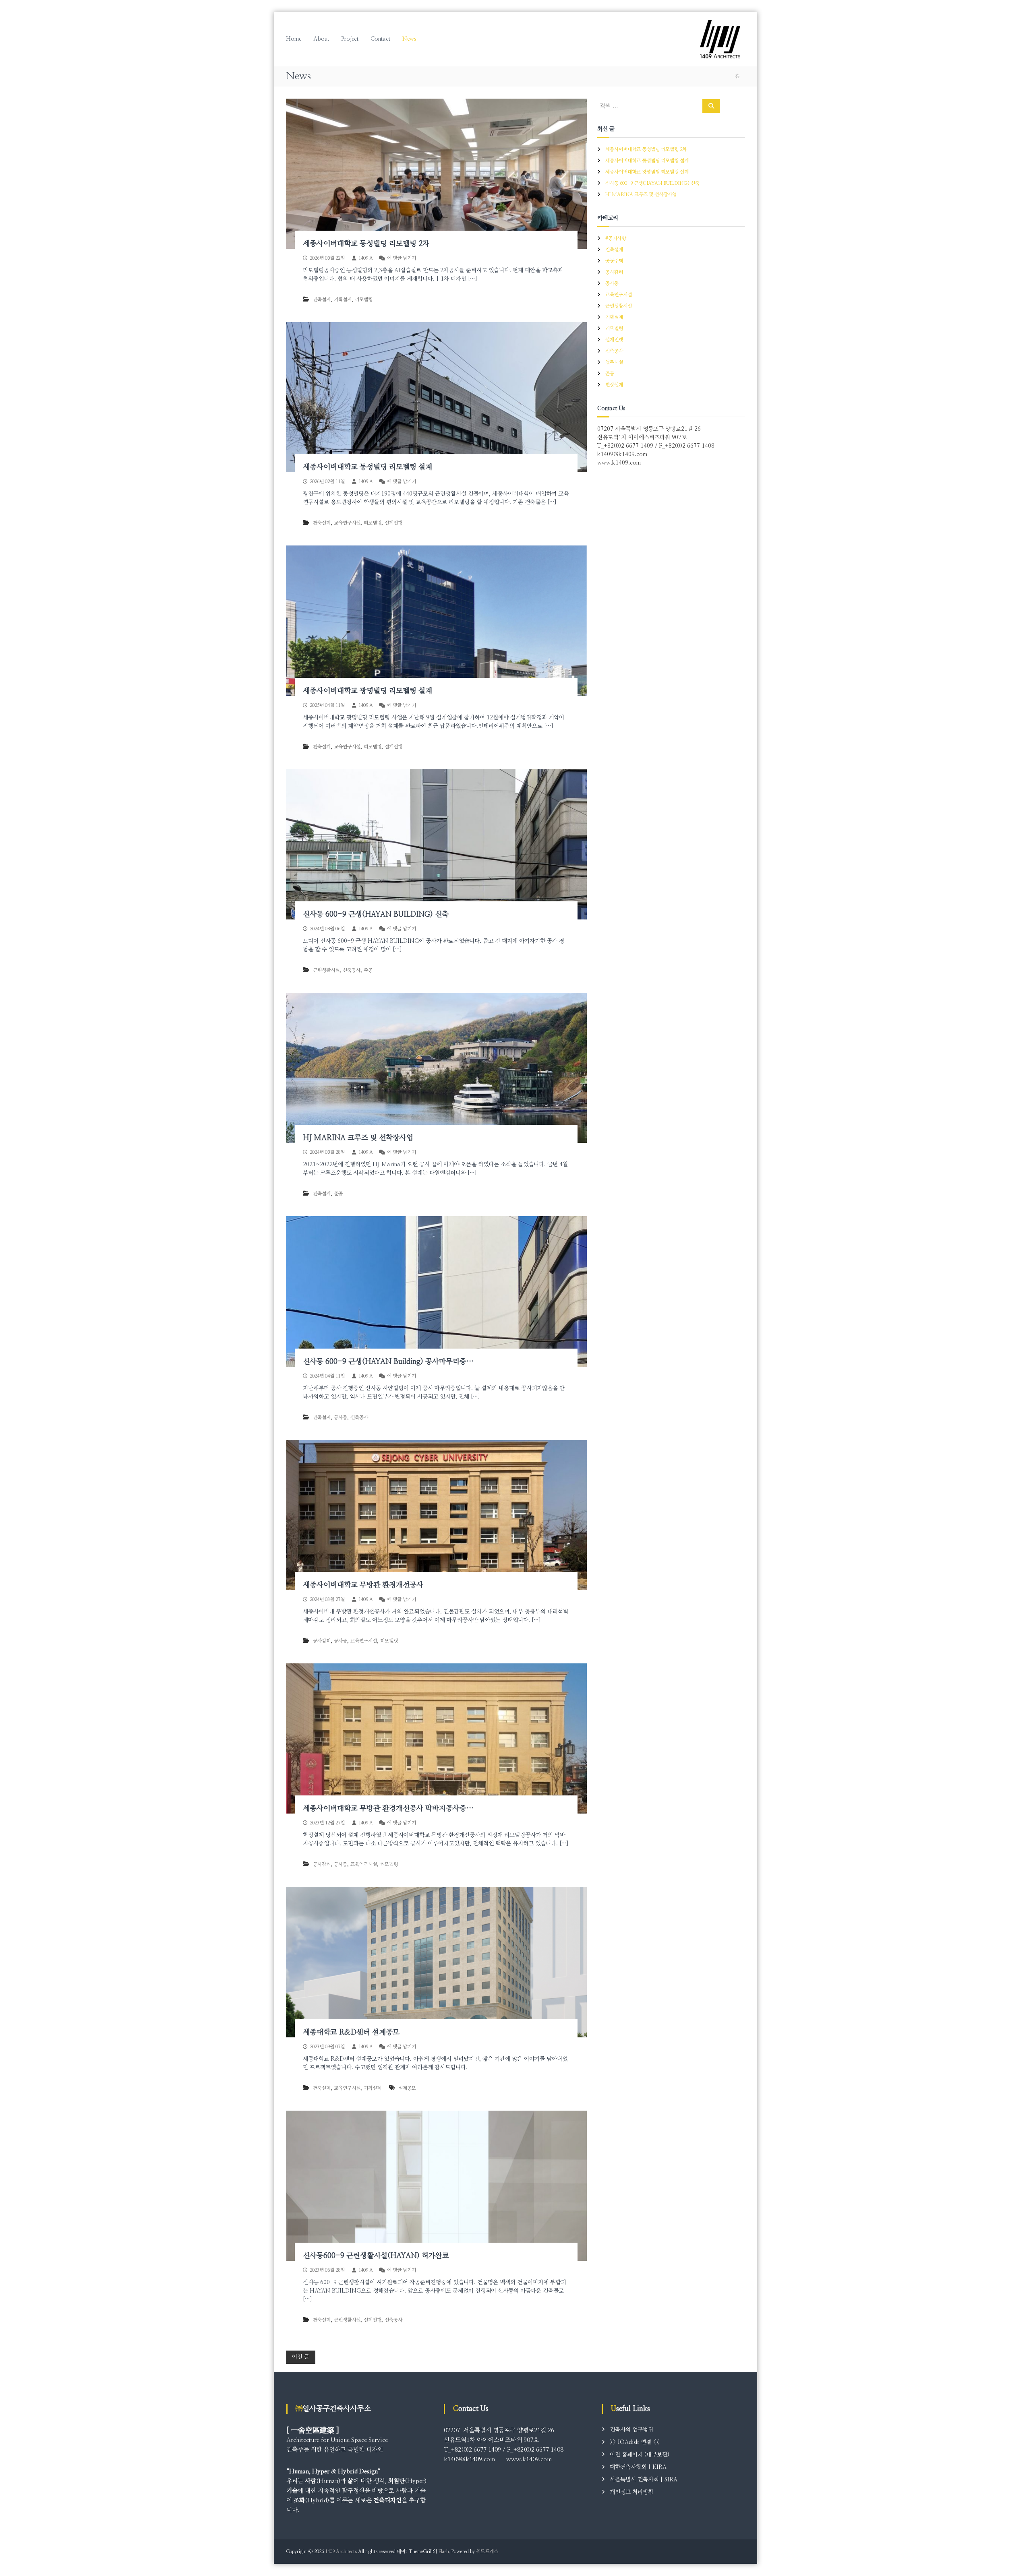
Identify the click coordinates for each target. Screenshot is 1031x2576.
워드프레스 (487, 2551)
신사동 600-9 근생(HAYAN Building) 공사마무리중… (388, 1362)
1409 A (366, 258)
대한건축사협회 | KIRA (638, 2467)
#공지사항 (616, 238)
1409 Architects (341, 2551)
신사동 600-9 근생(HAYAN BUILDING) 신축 (376, 915)
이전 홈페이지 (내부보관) (640, 2455)
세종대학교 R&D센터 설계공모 (351, 2033)
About (321, 39)
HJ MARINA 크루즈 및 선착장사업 (358, 1138)
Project (350, 39)
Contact (380, 39)
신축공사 (352, 970)
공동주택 (614, 261)
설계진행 (393, 523)
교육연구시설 (347, 523)
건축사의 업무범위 (631, 2430)
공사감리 (322, 1641)
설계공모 (407, 2088)
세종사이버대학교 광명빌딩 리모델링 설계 (367, 691)
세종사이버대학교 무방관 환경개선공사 (363, 1585)
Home (294, 39)
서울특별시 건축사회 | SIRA (644, 2480)
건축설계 (322, 300)
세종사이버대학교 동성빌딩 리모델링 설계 (367, 467)
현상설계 (614, 385)
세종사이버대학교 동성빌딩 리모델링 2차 (366, 244)
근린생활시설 (326, 970)
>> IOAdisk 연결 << (635, 2442)
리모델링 (364, 300)
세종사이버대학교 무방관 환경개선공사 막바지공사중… (388, 1809)
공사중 (341, 1417)
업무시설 (614, 362)
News (409, 39)
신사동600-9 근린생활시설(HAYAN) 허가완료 (376, 2256)
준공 (368, 970)
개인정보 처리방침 (631, 2492)
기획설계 (343, 300)
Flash (444, 2551)
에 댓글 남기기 (402, 258)
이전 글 (301, 2357)
